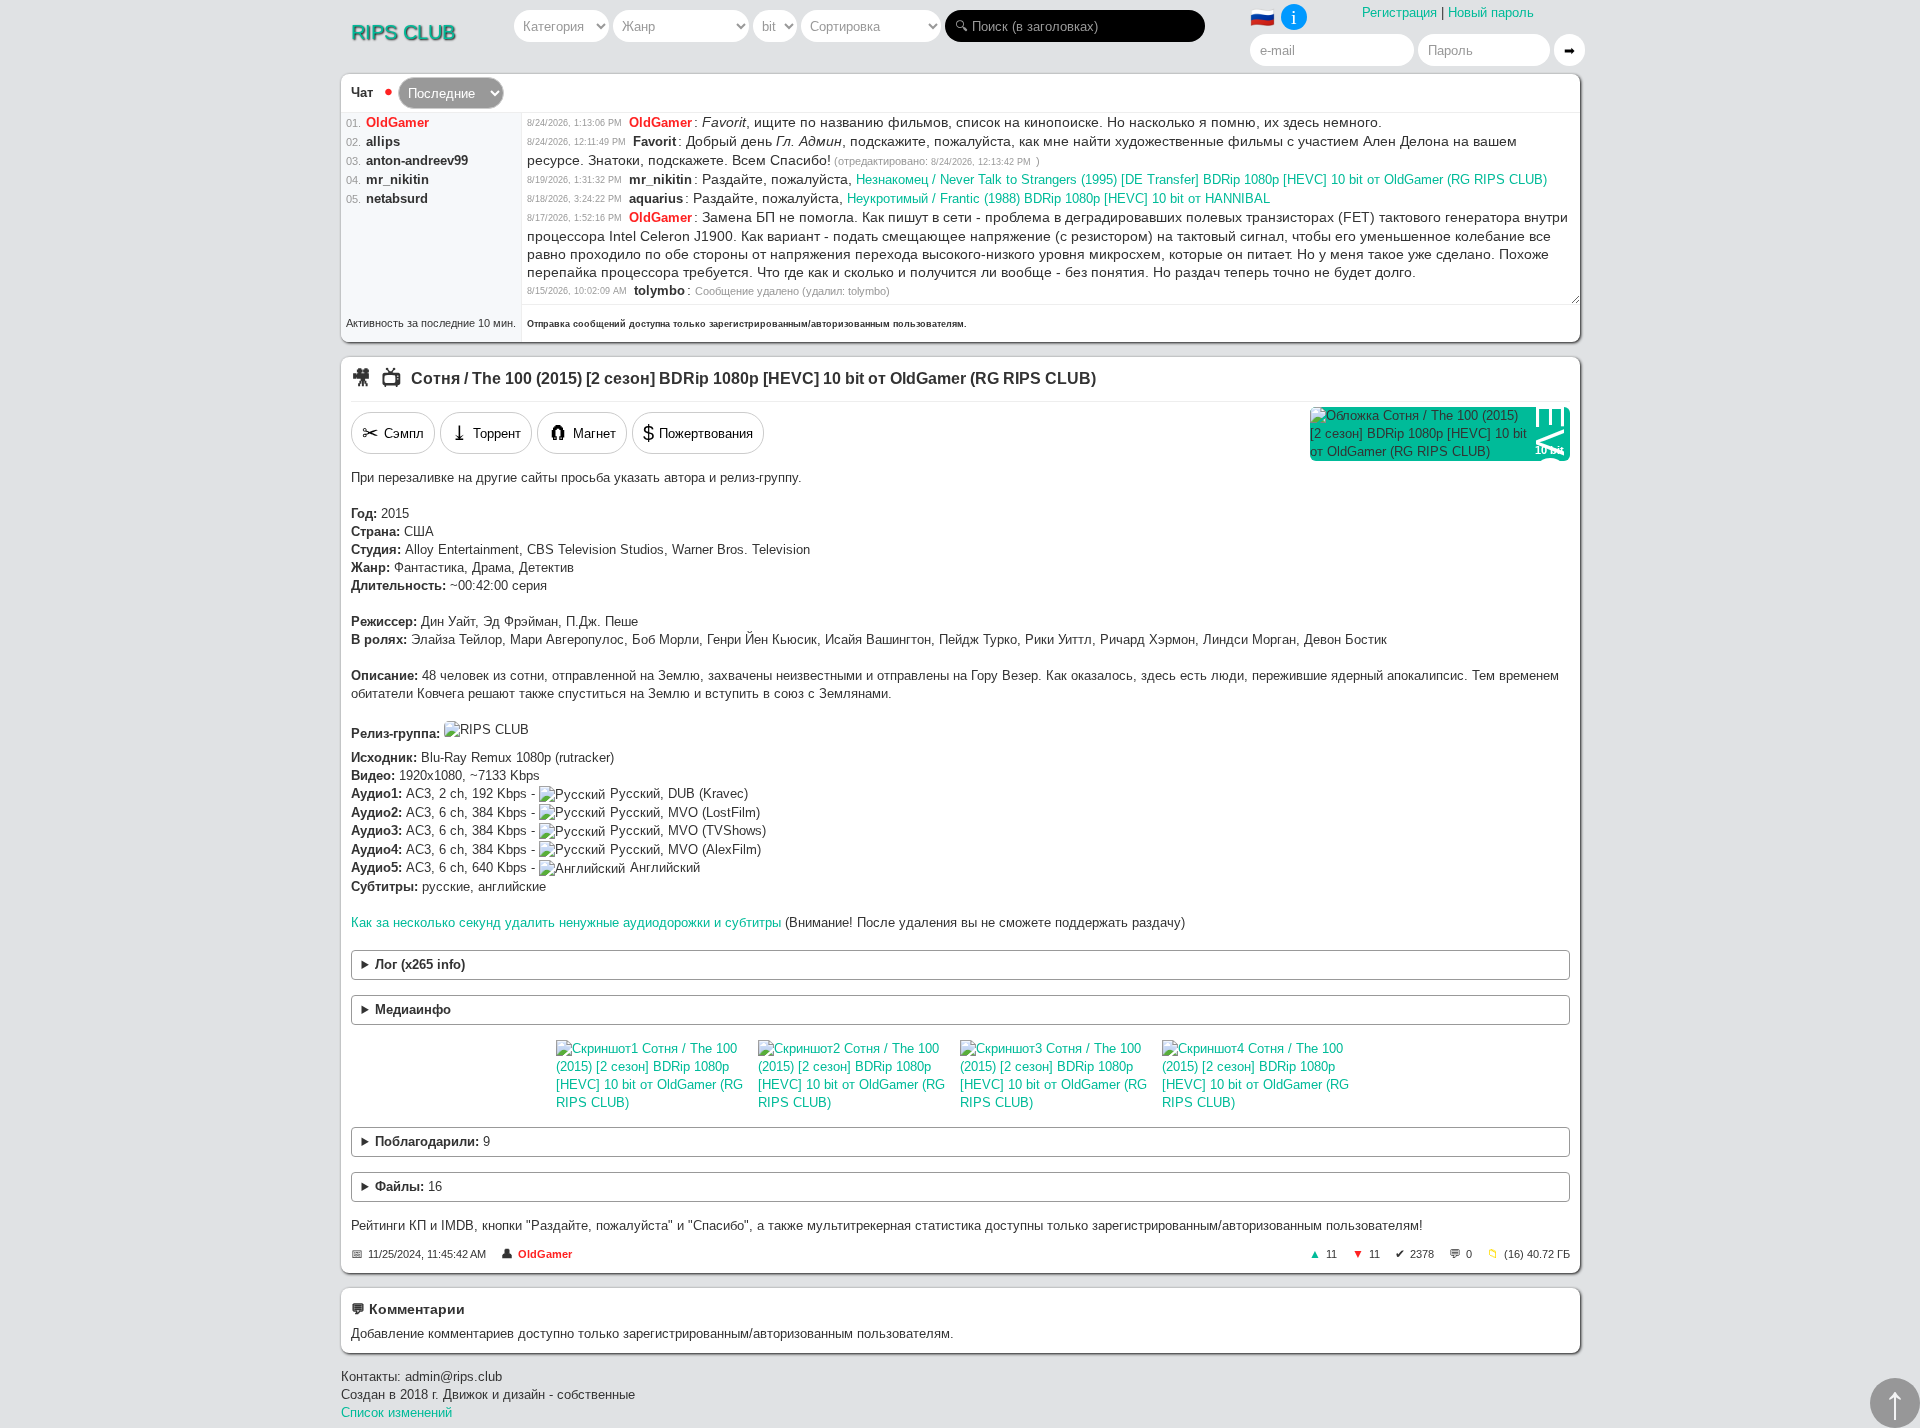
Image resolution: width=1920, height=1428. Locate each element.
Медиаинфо (413, 1009)
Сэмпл (393, 433)
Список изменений (396, 1412)
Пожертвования (698, 433)
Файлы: (408, 1186)
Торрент (486, 433)
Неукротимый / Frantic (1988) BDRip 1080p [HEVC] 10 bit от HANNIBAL (1058, 198)
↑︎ (1895, 1403)
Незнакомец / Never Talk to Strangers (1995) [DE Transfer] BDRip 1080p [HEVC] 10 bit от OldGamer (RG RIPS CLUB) (1201, 179)
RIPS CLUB (403, 32)
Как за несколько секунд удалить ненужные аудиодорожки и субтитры (566, 922)
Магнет (582, 433)
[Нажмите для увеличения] (652, 1076)
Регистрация (1399, 12)
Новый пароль (1491, 12)
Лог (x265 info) (420, 964)
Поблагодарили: (432, 1141)
